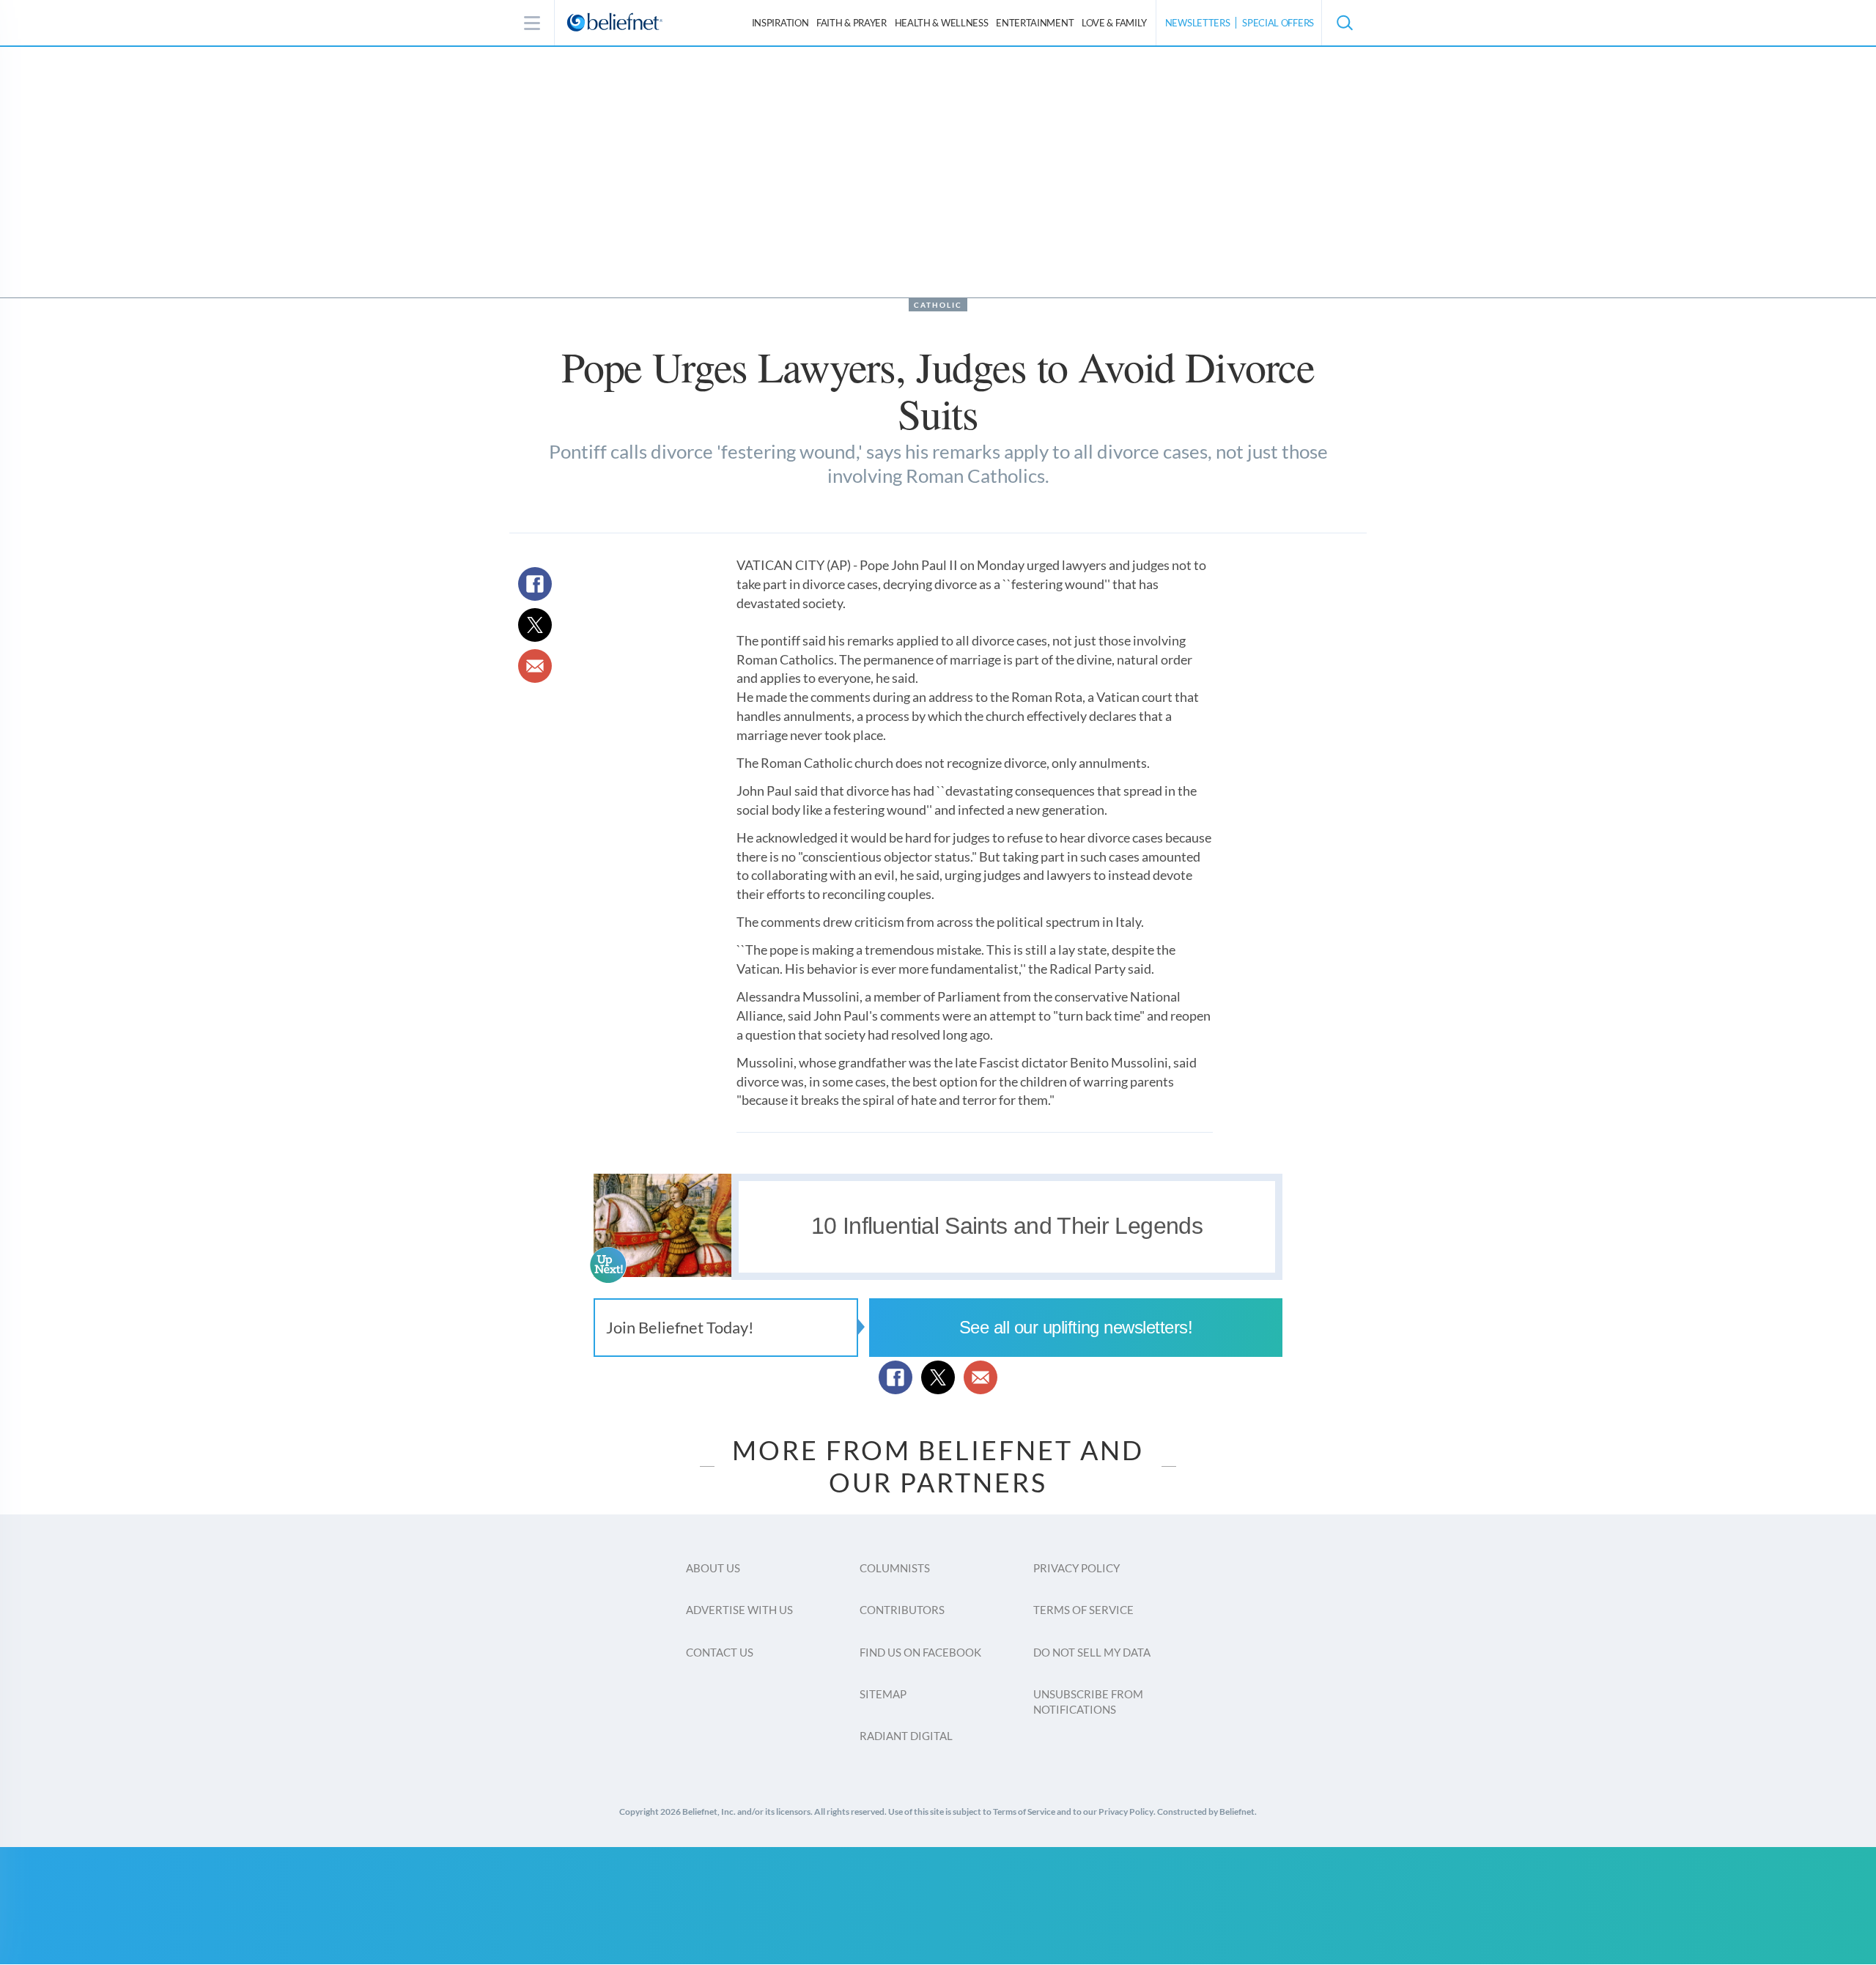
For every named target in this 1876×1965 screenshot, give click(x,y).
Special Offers (1278, 23)
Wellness (942, 23)
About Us (713, 1568)
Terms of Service (1083, 1610)
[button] (1344, 23)
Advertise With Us (739, 1610)
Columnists (895, 1568)
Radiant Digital (906, 1736)
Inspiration (780, 23)
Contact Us (720, 1652)
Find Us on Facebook (920, 1652)
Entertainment (1035, 23)
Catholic (938, 305)
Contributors (902, 1610)
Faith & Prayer (852, 23)
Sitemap (883, 1694)
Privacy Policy (1077, 1568)
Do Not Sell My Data (1092, 1652)
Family (1114, 23)
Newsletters (1198, 23)
